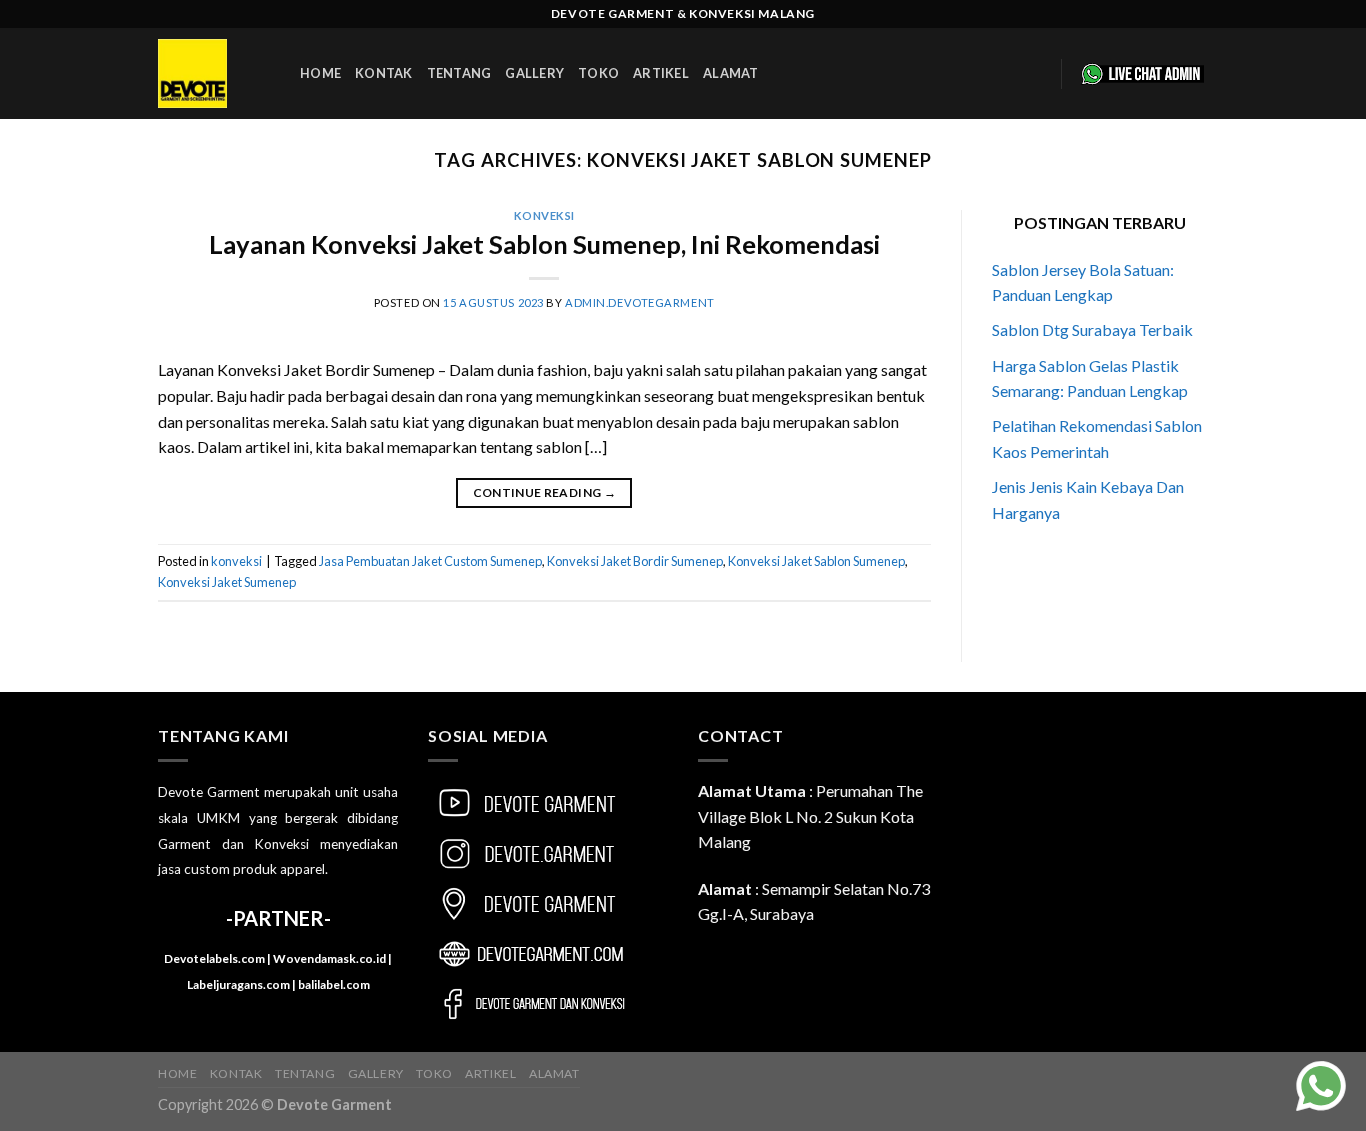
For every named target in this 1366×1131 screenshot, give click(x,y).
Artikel (661, 73)
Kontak (384, 73)
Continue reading (545, 492)
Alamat (731, 73)
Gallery (534, 73)
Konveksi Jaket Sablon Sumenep (816, 561)
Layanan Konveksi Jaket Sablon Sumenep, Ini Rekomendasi (544, 244)
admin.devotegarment (640, 302)
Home (320, 73)
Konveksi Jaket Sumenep (227, 582)
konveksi (544, 215)
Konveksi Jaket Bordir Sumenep (635, 561)
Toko (598, 73)
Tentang (459, 73)
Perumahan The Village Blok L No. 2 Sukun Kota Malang (810, 816)
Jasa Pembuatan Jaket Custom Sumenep (430, 561)
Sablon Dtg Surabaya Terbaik (1092, 329)
